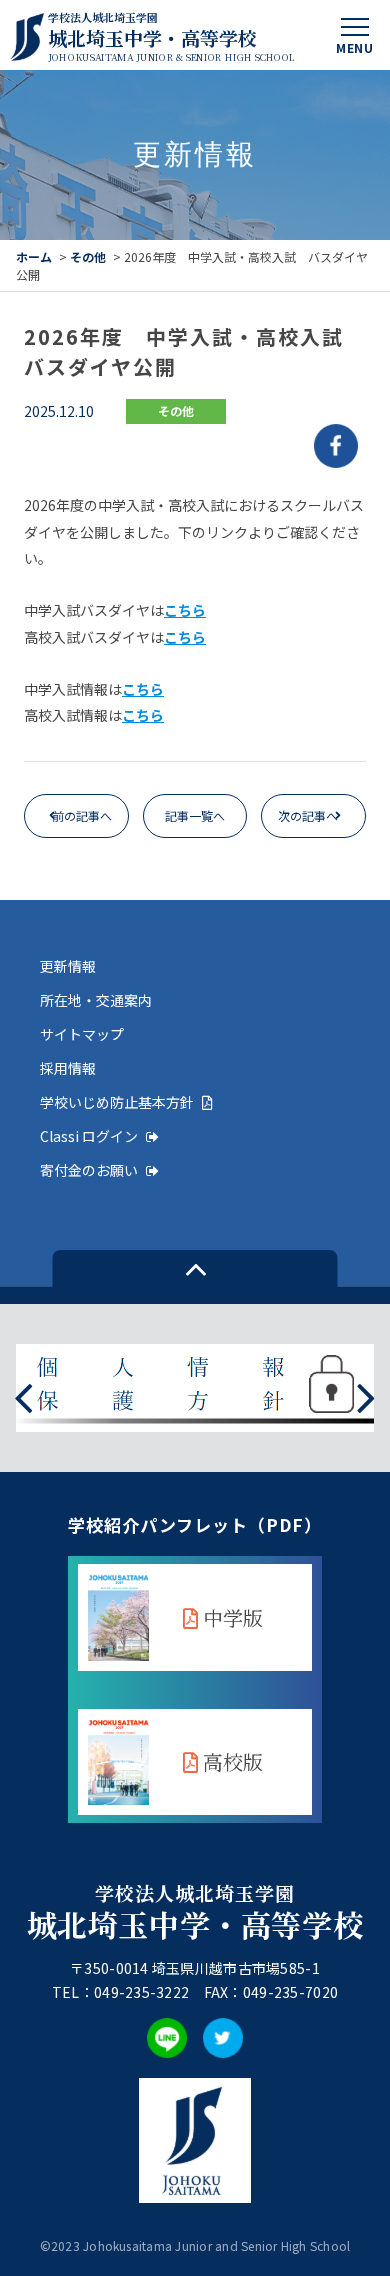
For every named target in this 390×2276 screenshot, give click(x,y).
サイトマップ (82, 1034)
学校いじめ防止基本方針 (117, 1102)
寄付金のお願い (89, 1170)
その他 (88, 256)
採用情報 (68, 1068)
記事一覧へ (195, 815)
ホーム (34, 256)
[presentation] (23, 1396)
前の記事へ (82, 815)
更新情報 (68, 966)
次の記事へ (308, 815)
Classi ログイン (89, 1136)
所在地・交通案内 (96, 1000)
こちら (185, 610)
